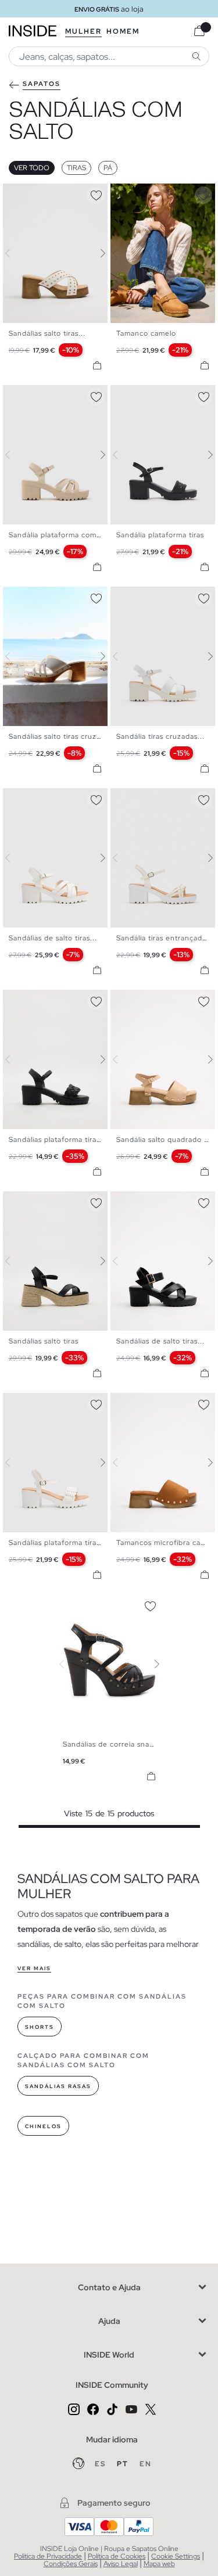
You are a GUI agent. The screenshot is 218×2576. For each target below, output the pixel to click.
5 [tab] (38, 193)
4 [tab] (32, 193)
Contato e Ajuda (109, 2287)
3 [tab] (26, 193)
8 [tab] (55, 597)
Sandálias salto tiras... (47, 333)
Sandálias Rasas (58, 2086)
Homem (123, 31)
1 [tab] (15, 193)
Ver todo (32, 168)
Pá (108, 168)
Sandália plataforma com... (56, 535)
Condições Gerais (71, 2564)
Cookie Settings (176, 2556)
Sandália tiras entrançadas (163, 938)
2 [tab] (20, 193)
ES (101, 2464)
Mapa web (159, 2564)
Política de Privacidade (48, 2556)
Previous (15, 253)
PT (124, 2464)
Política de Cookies (117, 2556)
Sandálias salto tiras (44, 1341)
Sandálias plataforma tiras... (58, 1140)
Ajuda (109, 2321)
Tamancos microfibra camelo (167, 1543)
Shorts (40, 2027)
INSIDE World (109, 2355)
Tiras (76, 168)
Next (96, 253)
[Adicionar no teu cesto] (97, 365)
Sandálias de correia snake (110, 1744)
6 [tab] (151, 193)
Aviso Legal (121, 2564)
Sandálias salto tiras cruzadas (61, 736)
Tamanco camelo (146, 333)
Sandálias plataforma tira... (56, 1543)
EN (146, 2464)
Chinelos (43, 2126)
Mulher (83, 31)
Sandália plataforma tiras (160, 535)
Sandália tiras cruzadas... (160, 736)
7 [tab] (157, 193)
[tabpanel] (109, 1664)
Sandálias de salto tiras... (53, 938)
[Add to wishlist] (96, 193)
